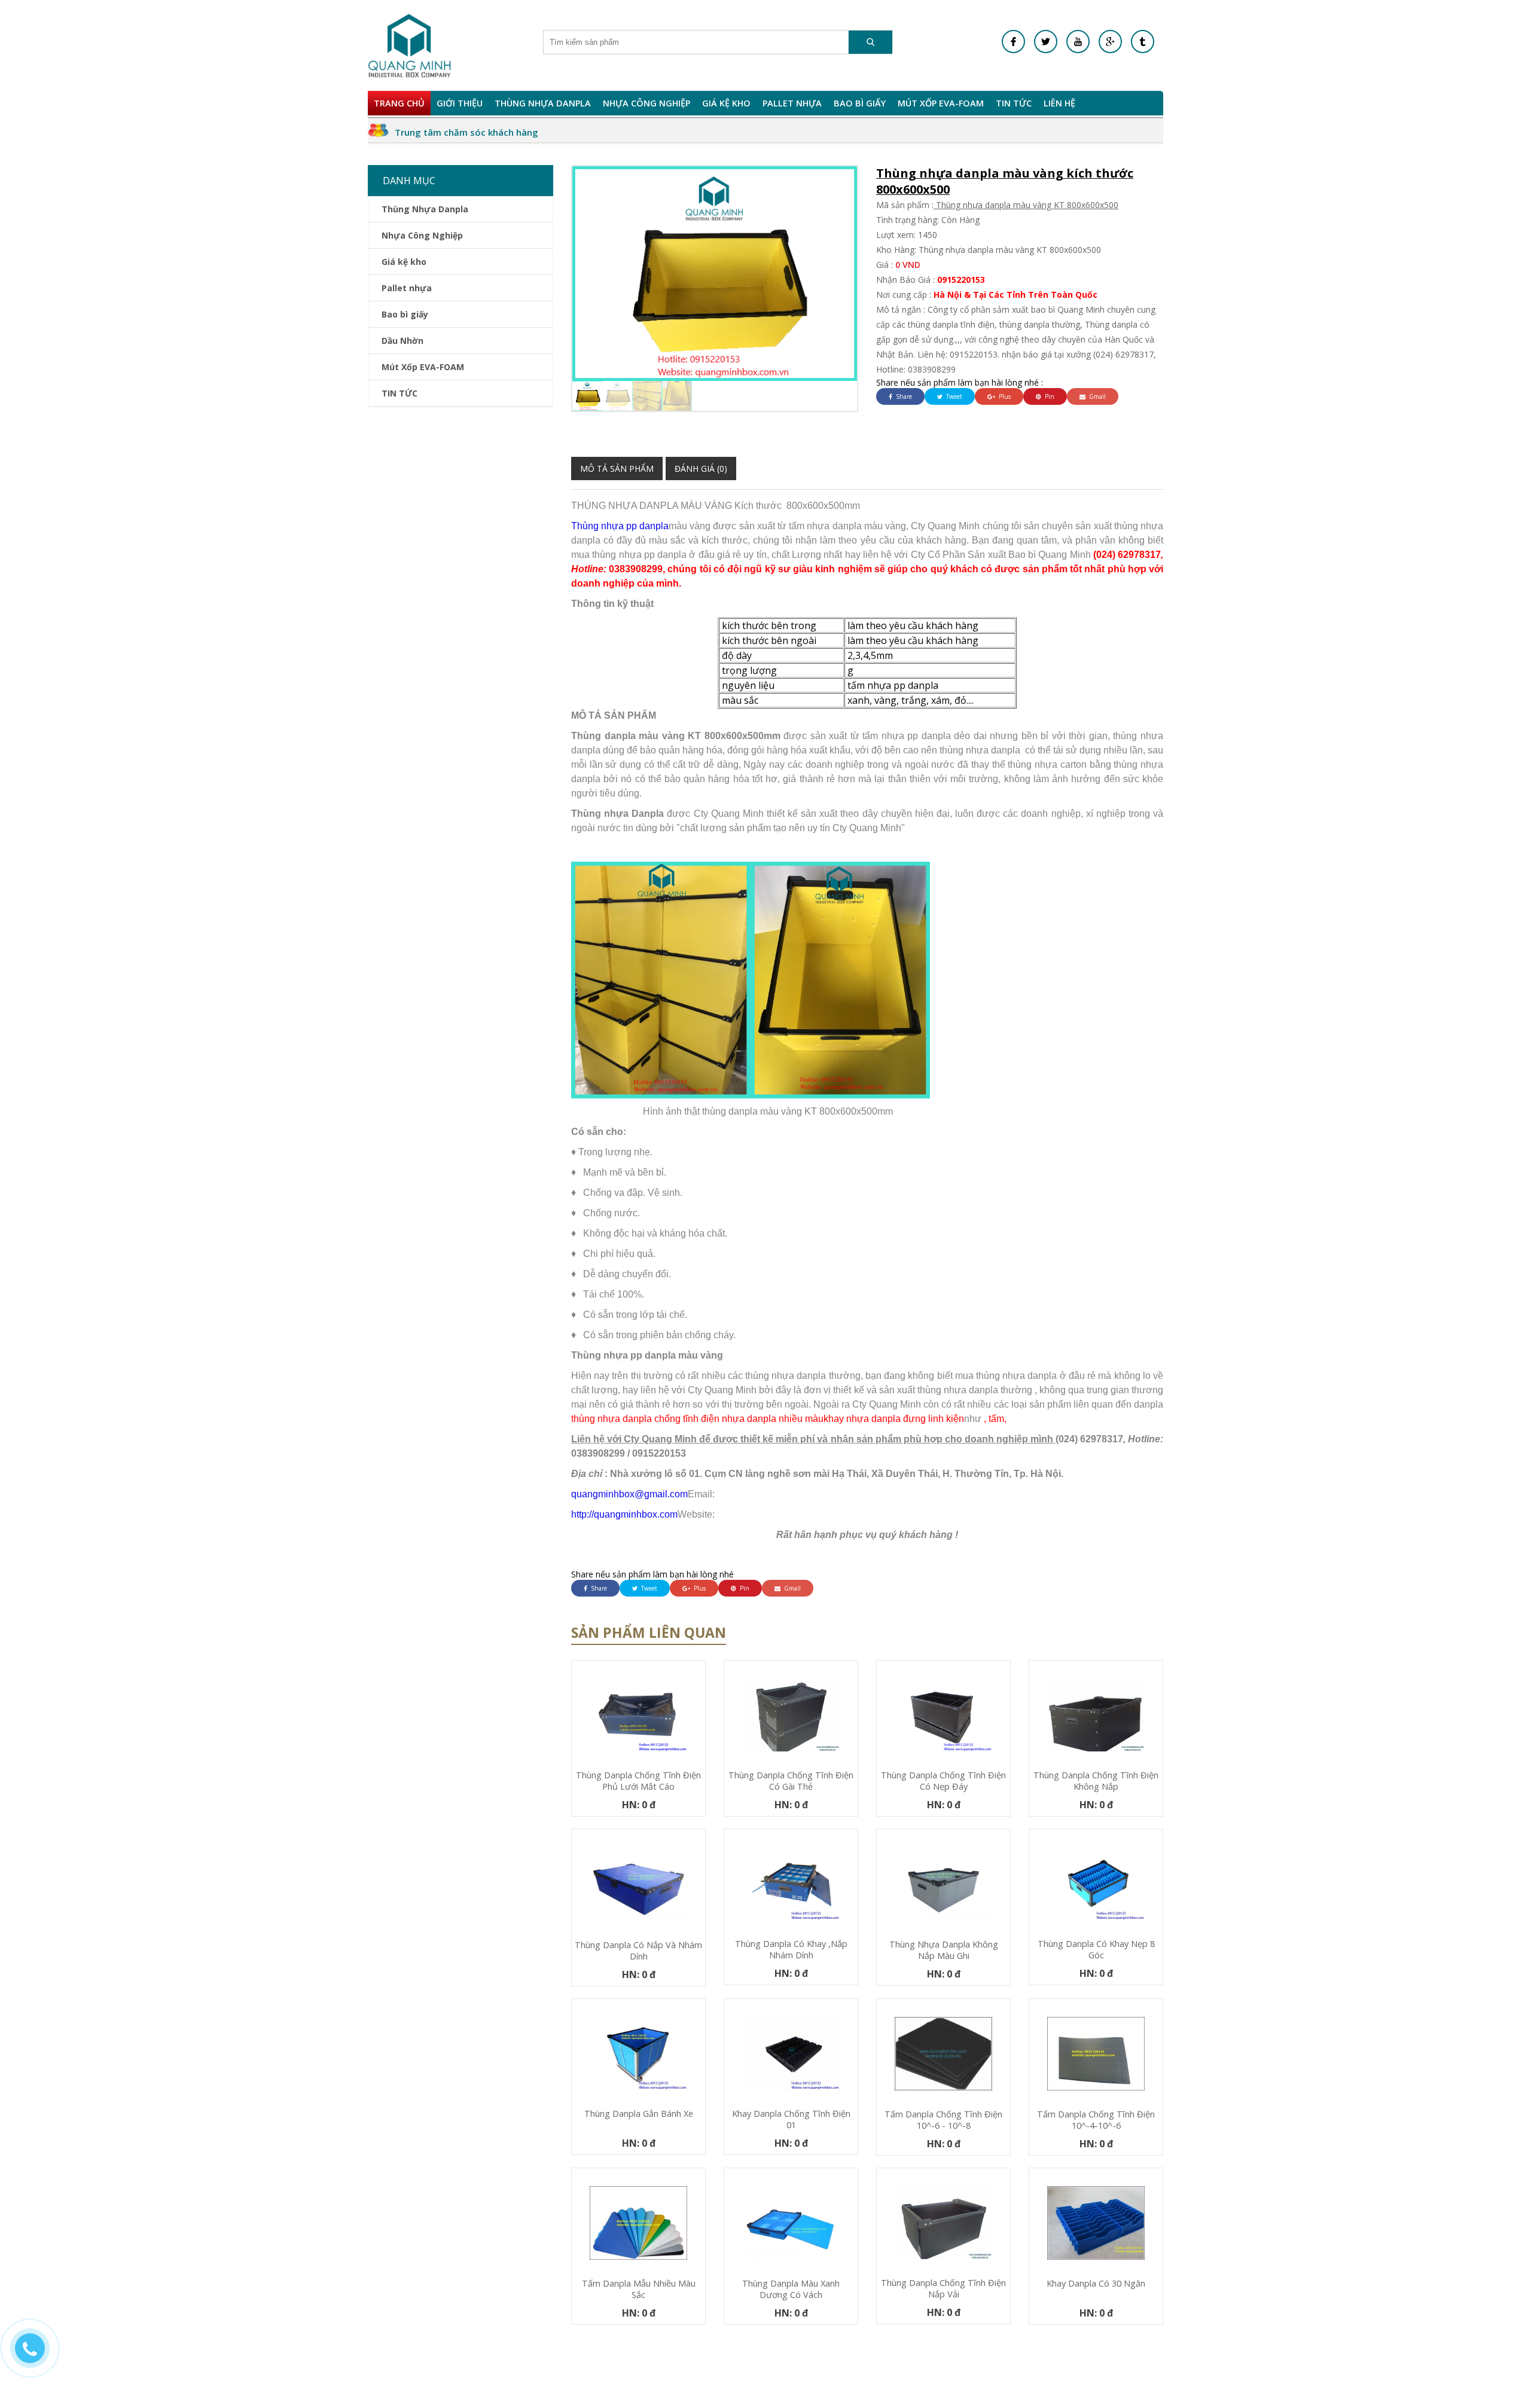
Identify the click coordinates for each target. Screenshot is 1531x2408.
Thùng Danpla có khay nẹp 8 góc (1096, 1949)
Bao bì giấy (860, 103)
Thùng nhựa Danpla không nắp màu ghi (944, 1950)
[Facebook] (1013, 42)
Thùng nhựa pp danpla (620, 526)
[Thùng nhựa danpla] (410, 45)
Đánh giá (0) (701, 469)
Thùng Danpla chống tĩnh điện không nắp (1096, 1781)
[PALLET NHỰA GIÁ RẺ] (1143, 42)
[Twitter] (1046, 42)
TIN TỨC (1014, 103)
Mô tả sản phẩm (617, 469)
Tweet (953, 396)
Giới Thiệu (460, 103)
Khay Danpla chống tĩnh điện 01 (791, 2119)
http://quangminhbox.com (624, 1514)
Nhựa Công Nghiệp (646, 103)
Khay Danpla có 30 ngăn (1096, 2283)
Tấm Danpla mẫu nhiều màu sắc (639, 2289)
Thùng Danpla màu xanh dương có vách (791, 2289)
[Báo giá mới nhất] (36, 2354)
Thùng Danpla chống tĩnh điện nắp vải (943, 2288)
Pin (1049, 396)
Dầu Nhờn (402, 341)
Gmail (1097, 396)
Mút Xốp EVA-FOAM (941, 103)
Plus (1004, 396)
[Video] (1078, 42)
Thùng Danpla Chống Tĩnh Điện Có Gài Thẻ (791, 1781)
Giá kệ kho (726, 103)
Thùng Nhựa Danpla (543, 103)
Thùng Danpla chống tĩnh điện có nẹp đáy (943, 1781)
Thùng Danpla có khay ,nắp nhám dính (791, 1949)
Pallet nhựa (792, 103)
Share (903, 396)
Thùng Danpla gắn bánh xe (639, 2114)
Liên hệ (1059, 103)
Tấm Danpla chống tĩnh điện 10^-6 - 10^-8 (943, 2120)
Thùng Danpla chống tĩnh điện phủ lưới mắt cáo (638, 1781)
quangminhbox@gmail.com (629, 1494)
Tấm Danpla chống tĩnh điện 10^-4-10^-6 (1096, 2120)
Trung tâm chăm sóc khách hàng (466, 132)
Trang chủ (399, 103)
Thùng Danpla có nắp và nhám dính (638, 1951)
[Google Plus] (1110, 42)
